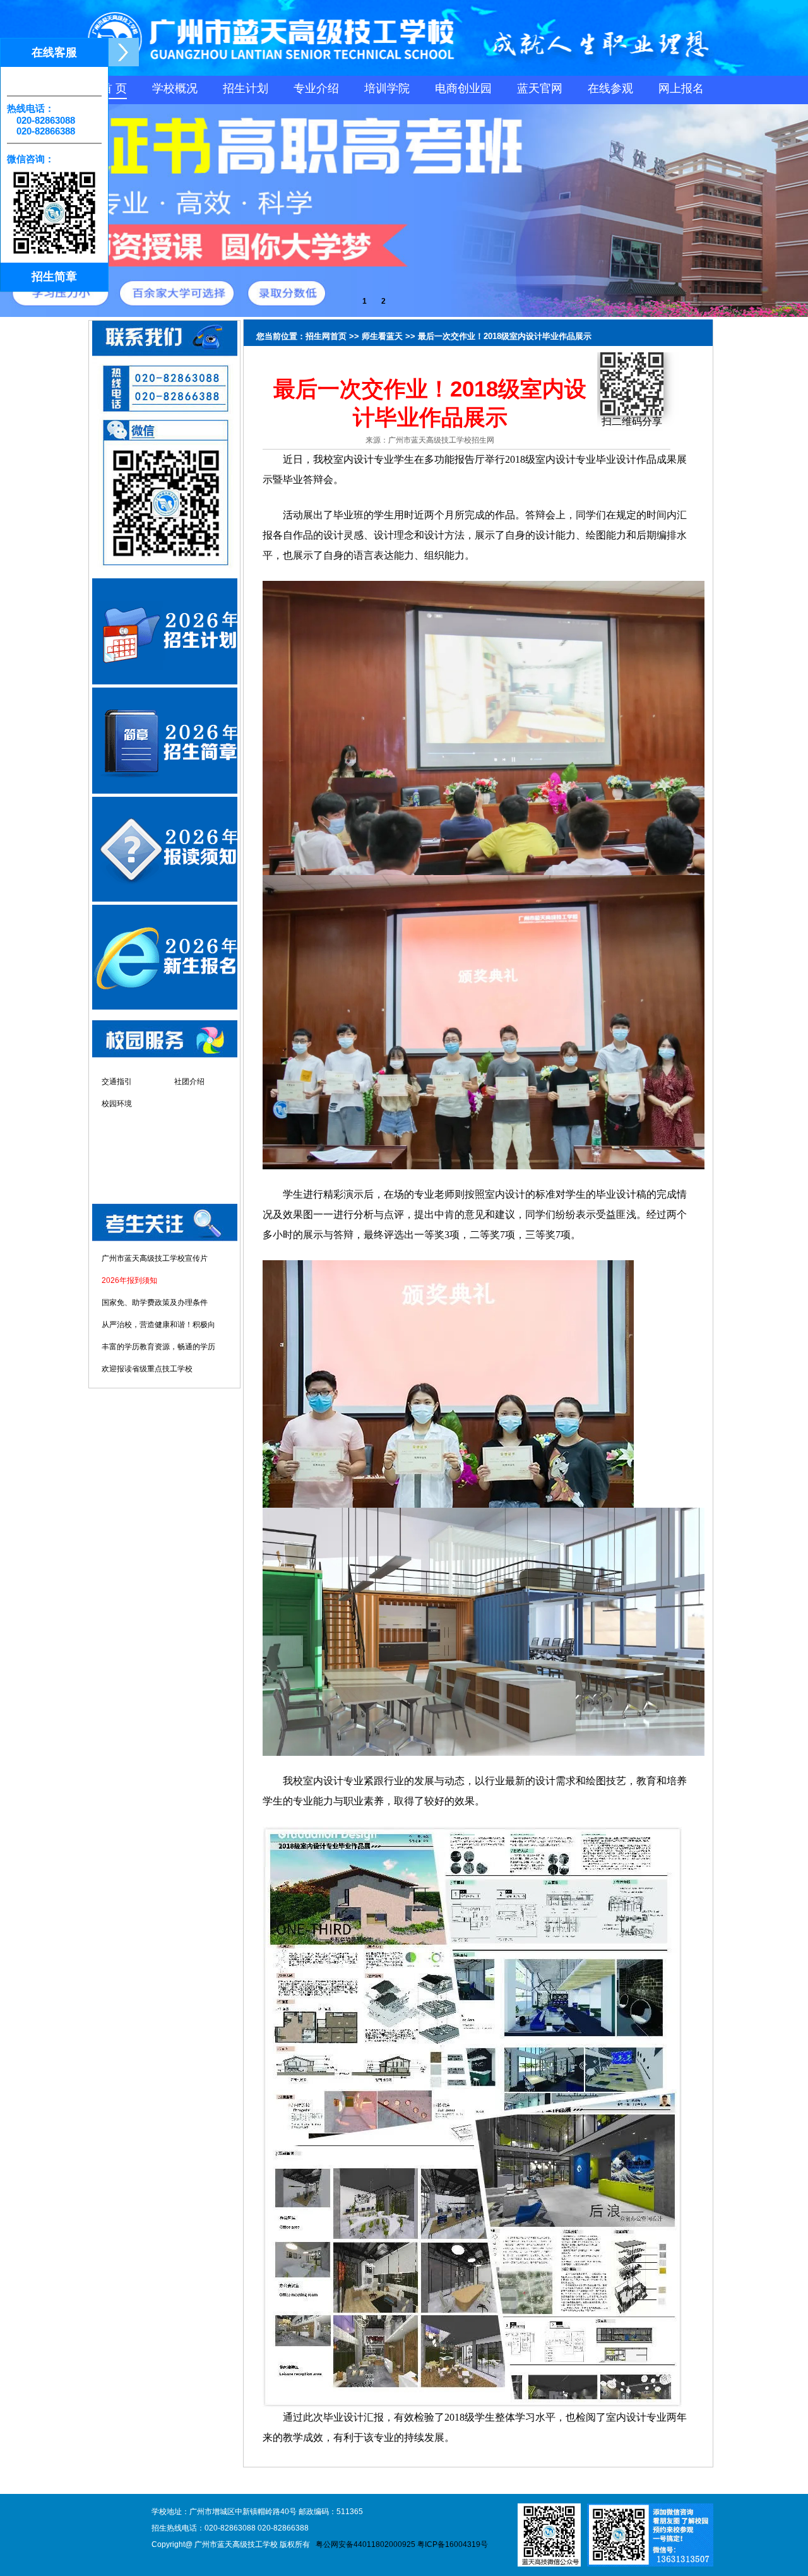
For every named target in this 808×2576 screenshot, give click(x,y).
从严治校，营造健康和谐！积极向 (158, 1325)
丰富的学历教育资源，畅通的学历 (158, 1347)
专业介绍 (316, 88)
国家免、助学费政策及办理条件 (155, 1303)
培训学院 (387, 88)
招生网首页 (326, 336)
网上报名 (681, 88)
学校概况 (175, 88)
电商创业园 (463, 88)
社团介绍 (189, 1082)
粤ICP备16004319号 (453, 2544)
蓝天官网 (540, 88)
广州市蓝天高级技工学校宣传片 (155, 1258)
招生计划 (246, 88)
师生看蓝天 (382, 336)
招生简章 (54, 277)
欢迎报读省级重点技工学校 (147, 1369)
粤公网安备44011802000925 (365, 2544)
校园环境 (117, 1104)
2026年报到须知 (129, 1280)
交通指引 (117, 1082)
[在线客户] (123, 52)
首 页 (114, 88)
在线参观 (610, 88)
